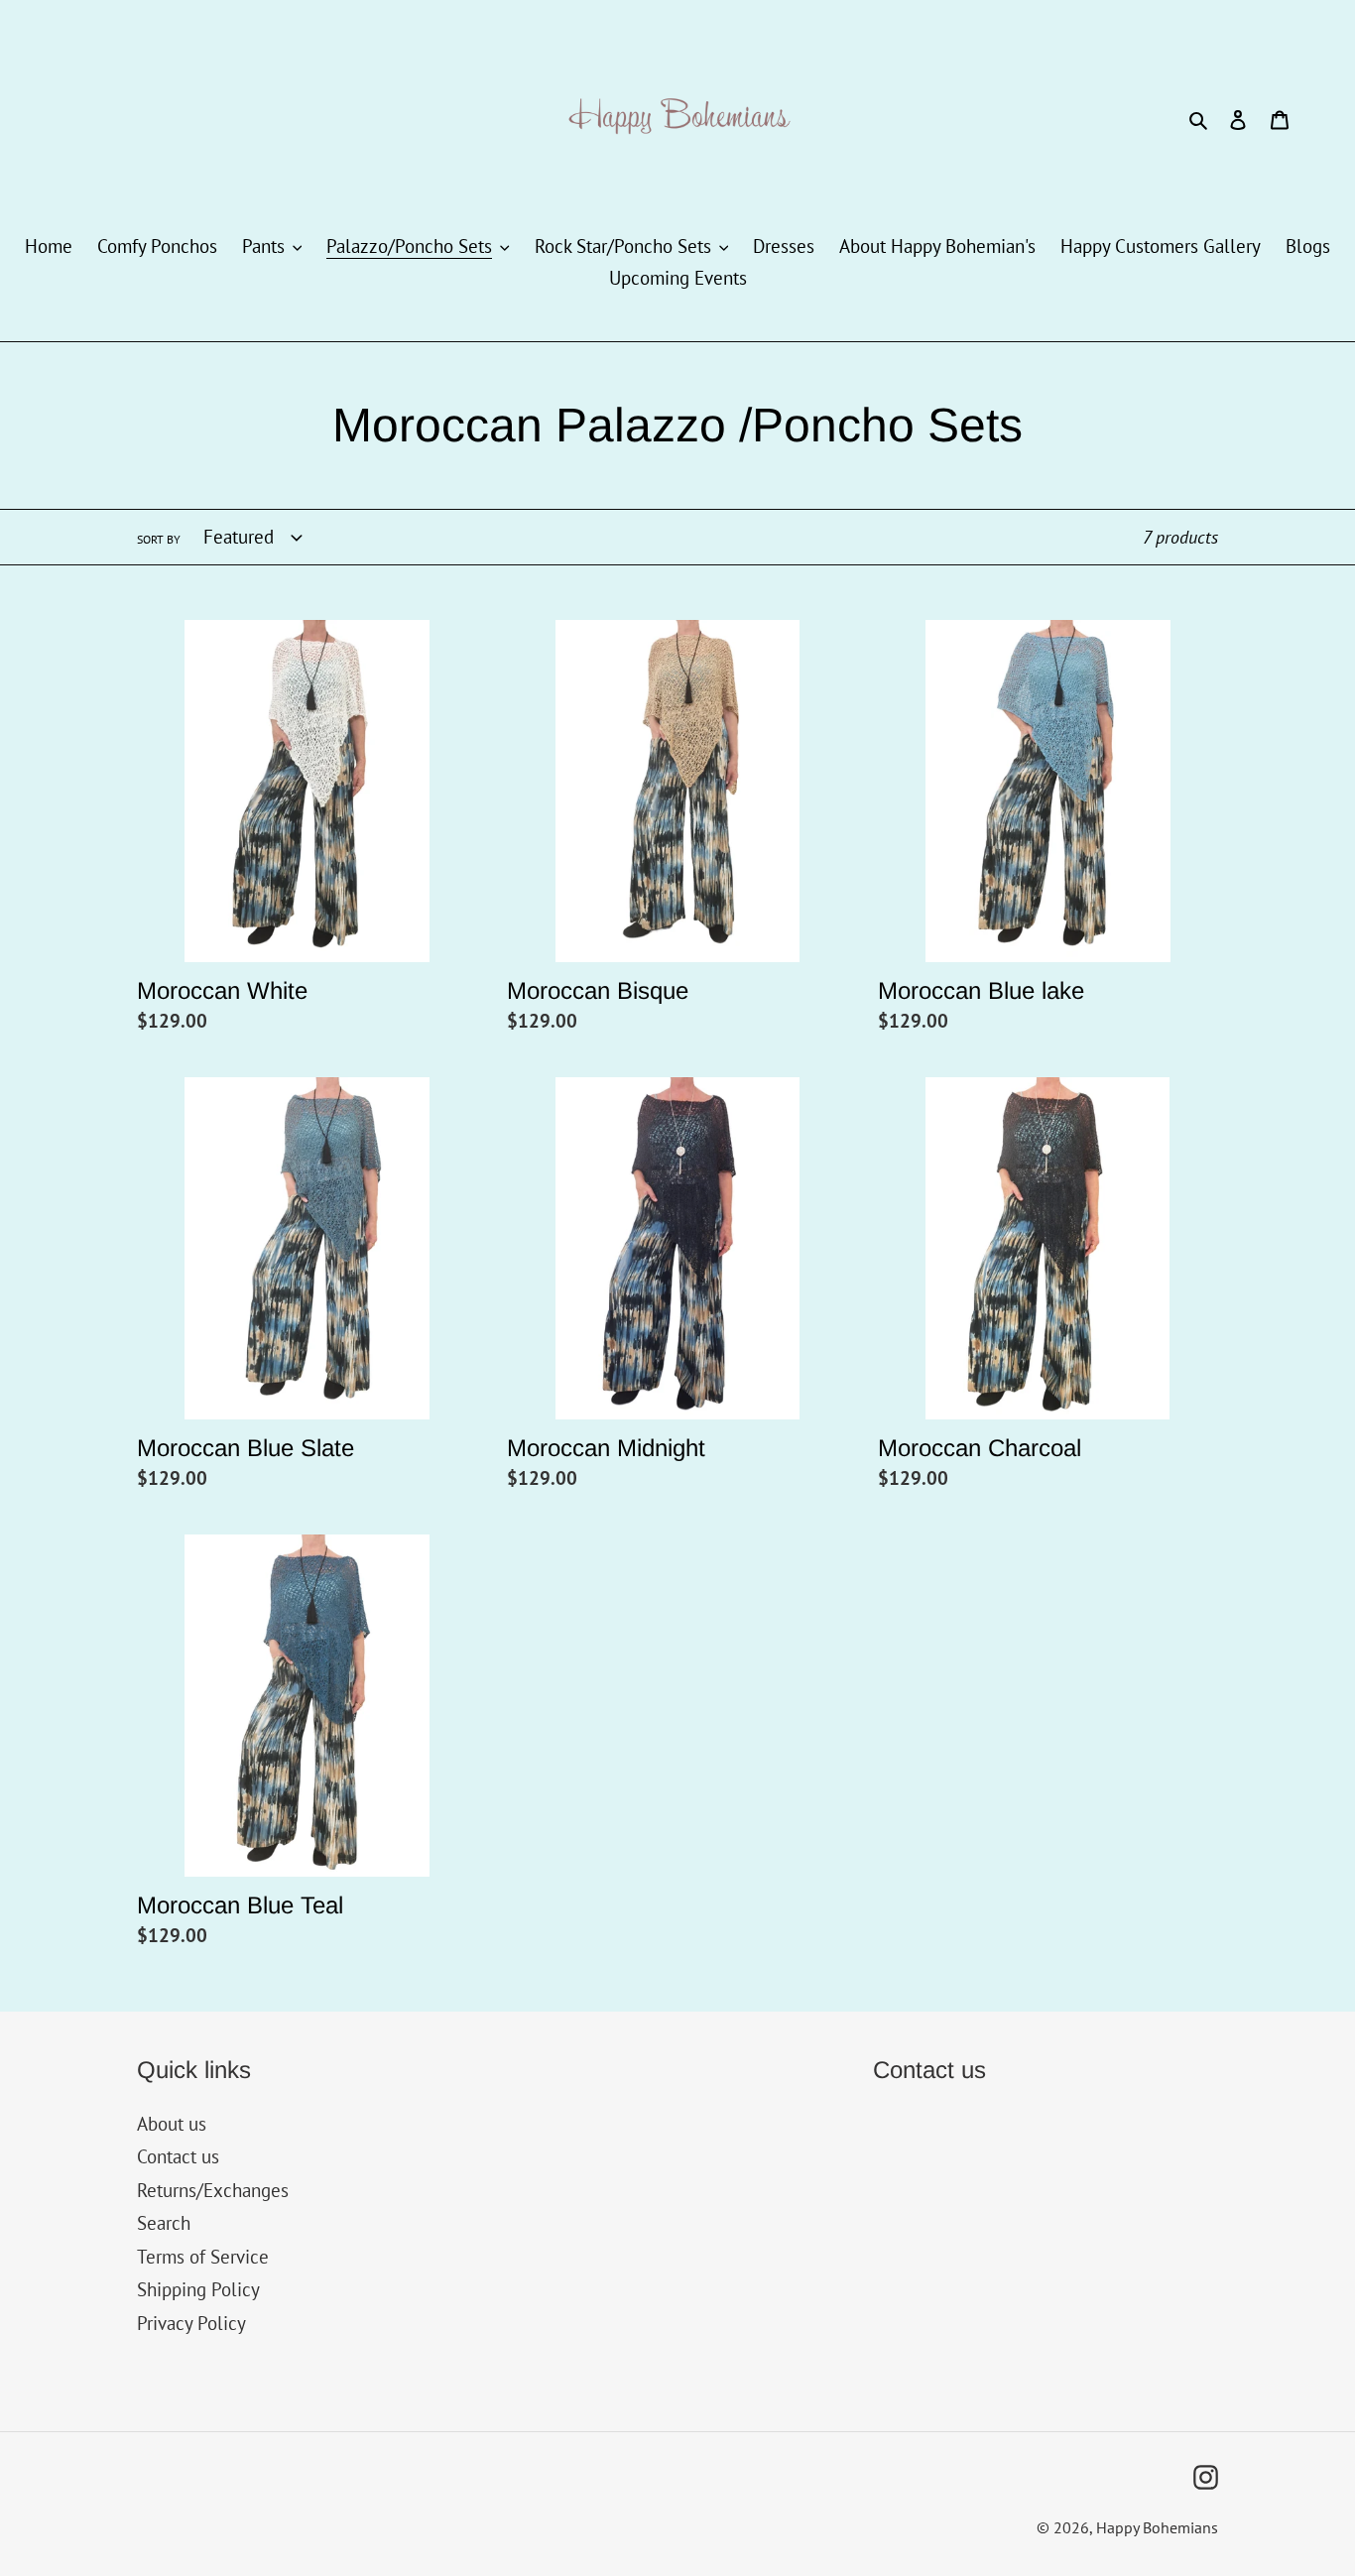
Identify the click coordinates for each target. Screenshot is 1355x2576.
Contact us (178, 2156)
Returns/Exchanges (213, 2190)
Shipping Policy (198, 2289)
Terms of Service (203, 2257)
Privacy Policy (191, 2323)
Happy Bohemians (1157, 2527)
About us (172, 2124)
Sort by (159, 539)
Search (164, 2223)
